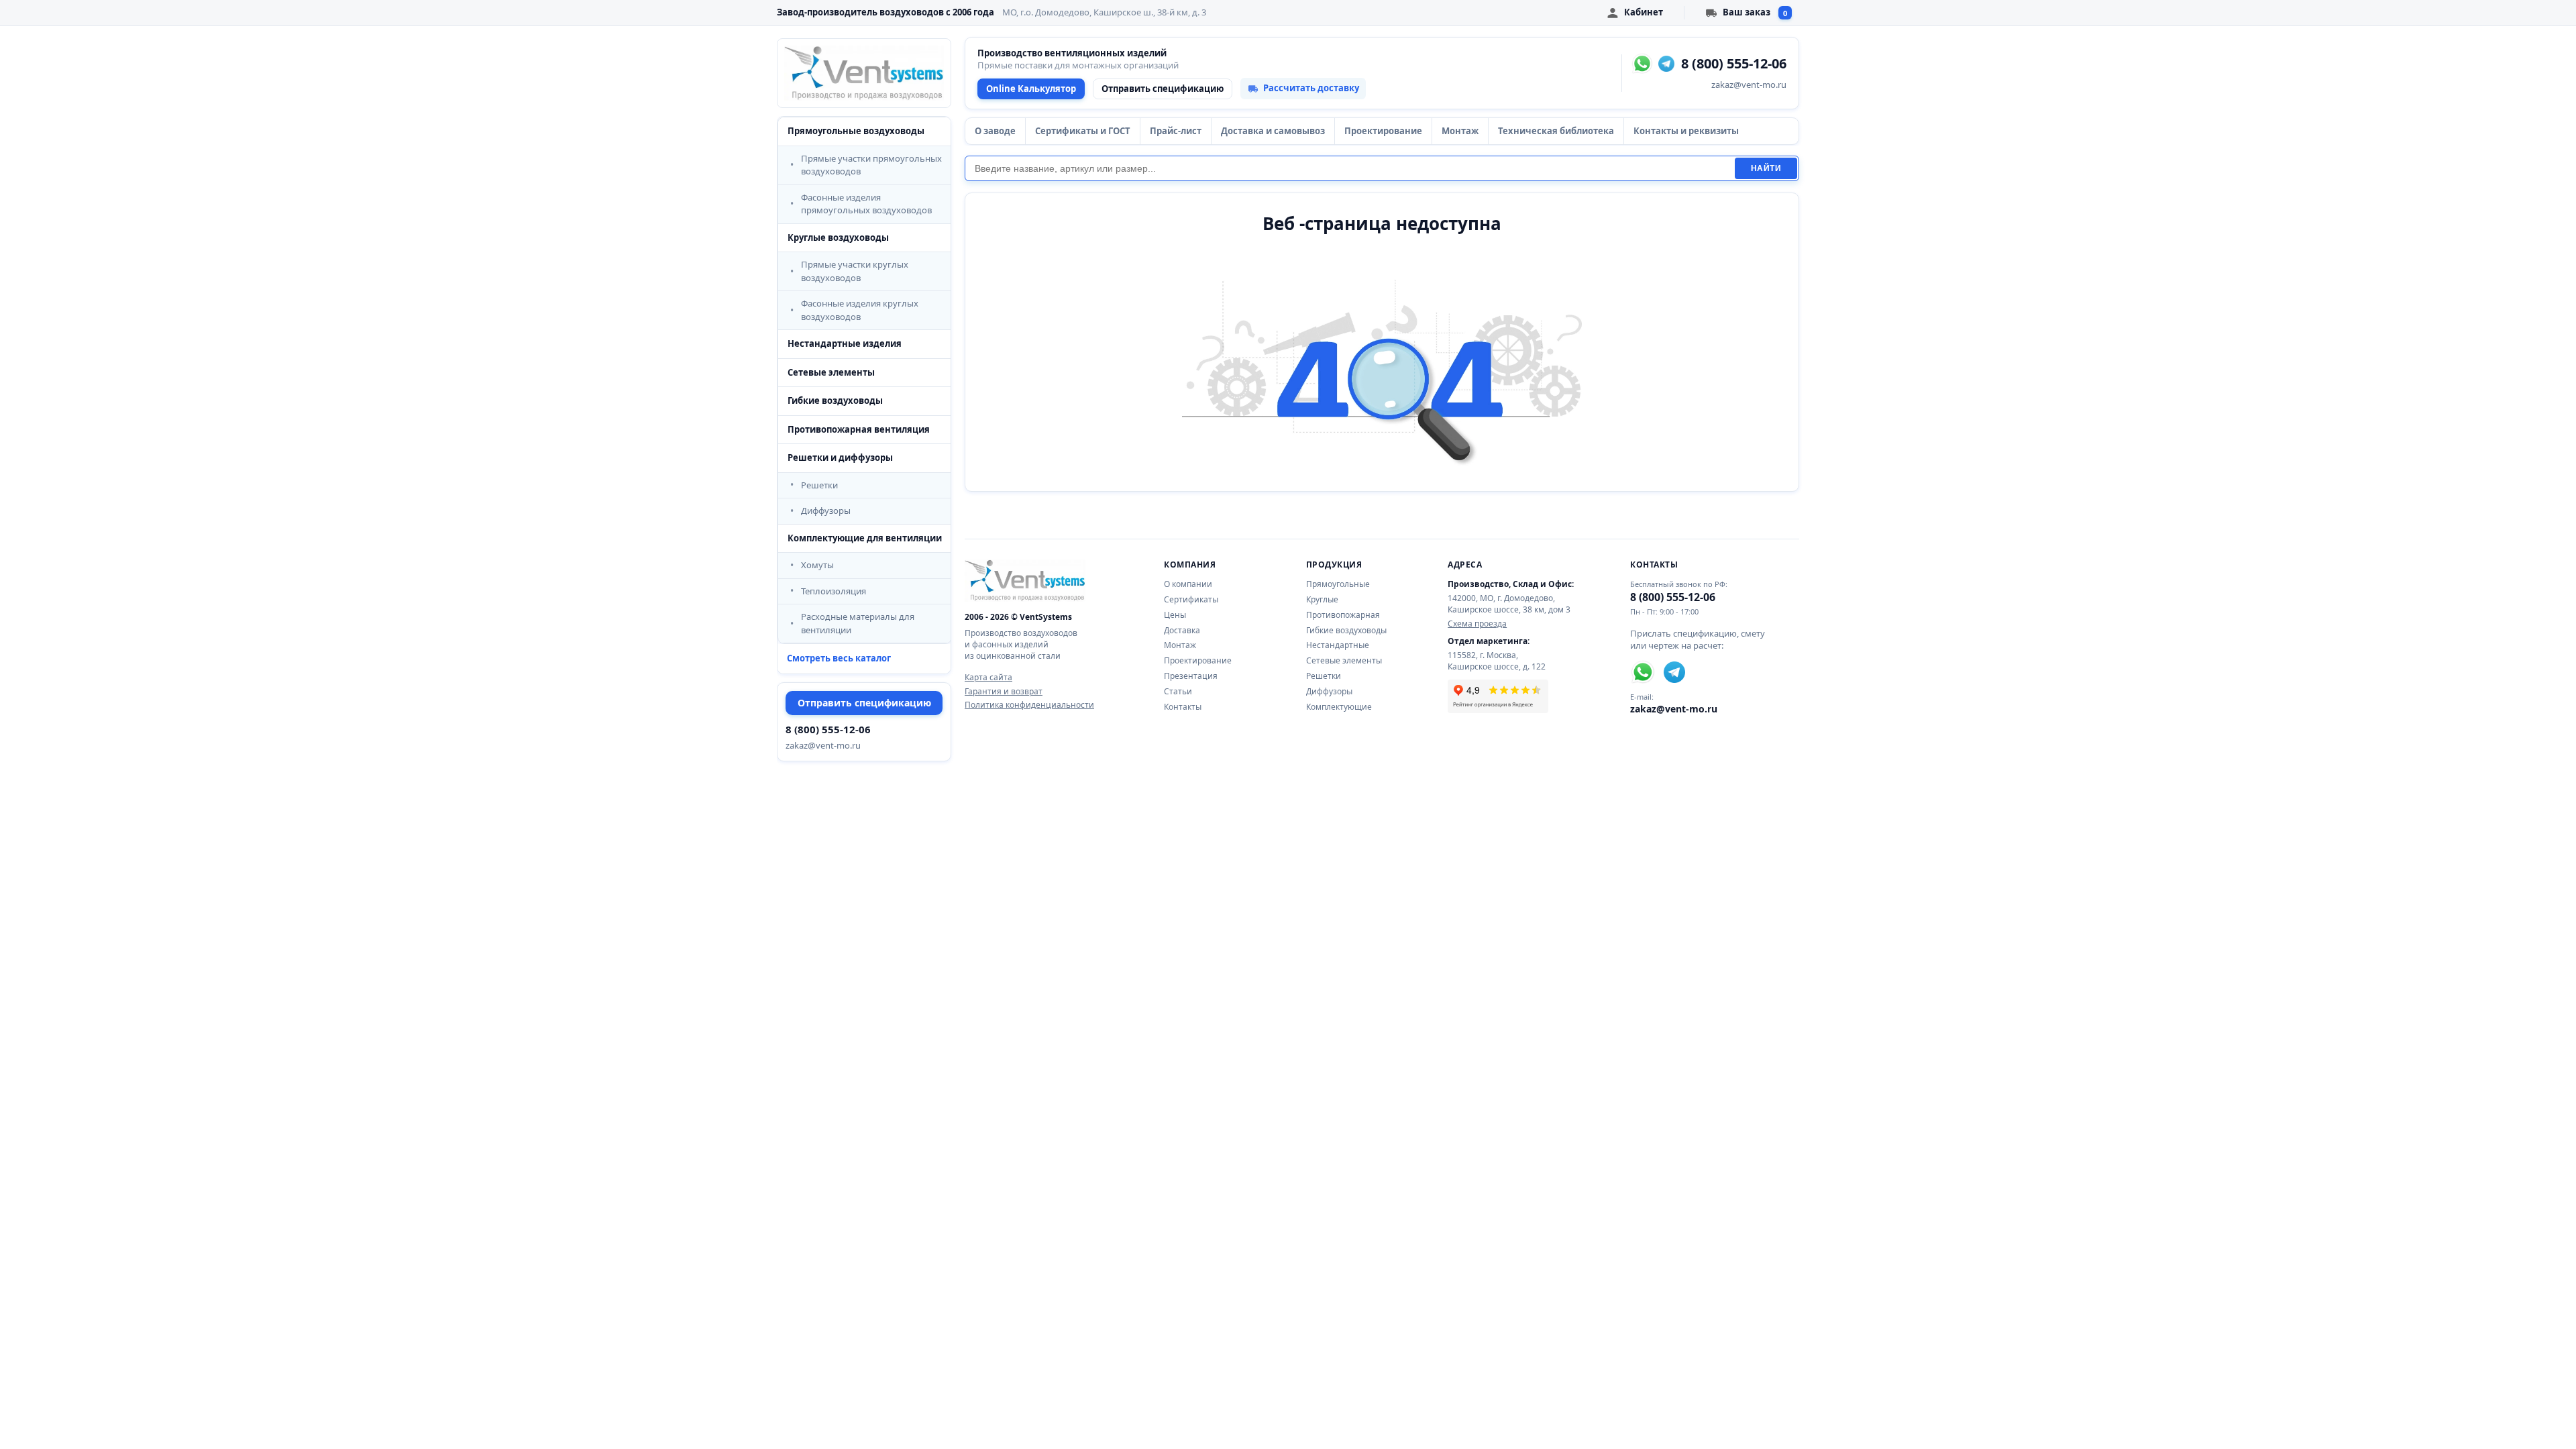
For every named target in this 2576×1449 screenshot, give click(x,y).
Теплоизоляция (834, 591)
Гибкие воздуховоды (835, 400)
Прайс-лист (1176, 131)
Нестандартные (1338, 645)
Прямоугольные (1338, 584)
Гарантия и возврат (1004, 692)
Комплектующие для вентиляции (865, 538)
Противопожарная (1343, 615)
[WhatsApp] (1642, 64)
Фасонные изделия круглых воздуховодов (860, 310)
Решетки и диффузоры (840, 458)
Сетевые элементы (831, 372)
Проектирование (1383, 131)
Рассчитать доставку (1311, 88)
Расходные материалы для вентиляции (858, 623)
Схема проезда (1477, 624)
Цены (1175, 615)
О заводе (995, 131)
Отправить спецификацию (864, 703)
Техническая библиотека (1556, 131)
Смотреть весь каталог (839, 658)
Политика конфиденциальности (1029, 705)
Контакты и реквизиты (1686, 131)
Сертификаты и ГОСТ (1083, 131)
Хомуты (817, 565)
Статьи (1178, 691)
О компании (1188, 584)
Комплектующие (1339, 707)
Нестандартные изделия (845, 343)
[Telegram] (1666, 64)
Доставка (1182, 630)
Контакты (1183, 707)
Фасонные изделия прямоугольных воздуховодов (866, 204)
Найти (1766, 168)
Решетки (819, 485)
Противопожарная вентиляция (859, 429)
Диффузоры (826, 511)
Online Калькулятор (1031, 89)
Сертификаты (1191, 599)
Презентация (1191, 676)
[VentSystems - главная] (864, 73)
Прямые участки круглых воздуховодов (855, 271)
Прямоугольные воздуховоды (856, 131)
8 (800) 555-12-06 (828, 729)
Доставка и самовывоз (1273, 131)
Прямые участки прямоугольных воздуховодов (871, 165)
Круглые (1322, 599)
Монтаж (1460, 131)
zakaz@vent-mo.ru (823, 745)
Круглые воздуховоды (838, 237)
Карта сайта (988, 678)
